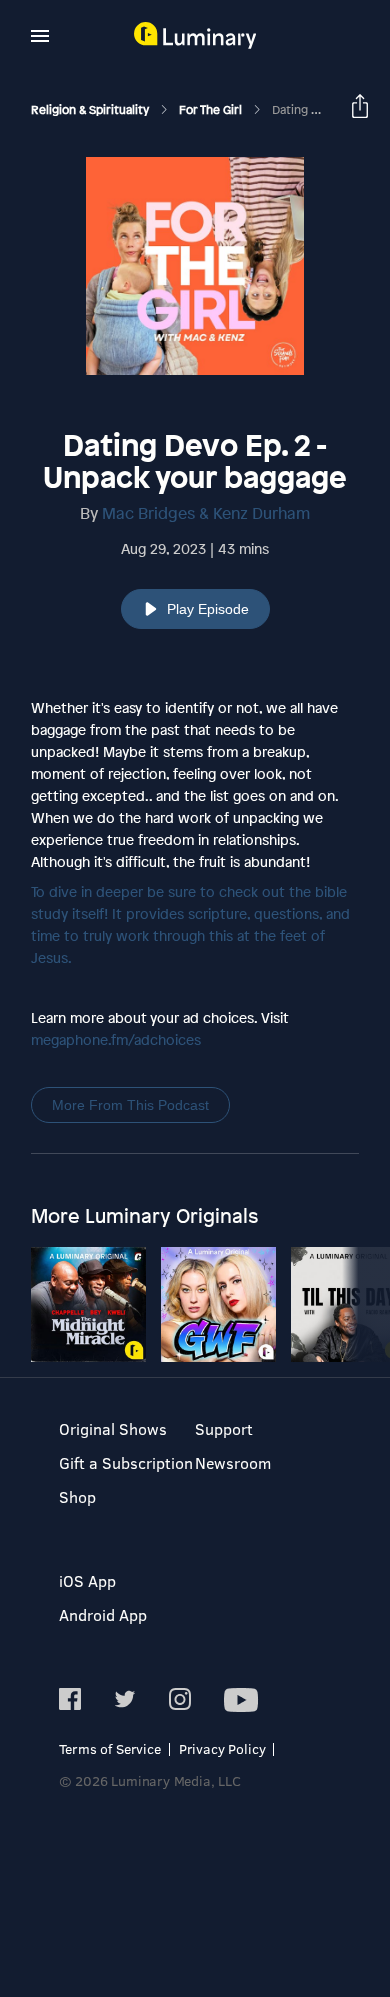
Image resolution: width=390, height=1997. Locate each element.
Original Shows (113, 1428)
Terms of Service (110, 1748)
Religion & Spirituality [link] (91, 110)
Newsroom (233, 1462)
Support (224, 1428)
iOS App (87, 1580)
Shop (77, 1496)
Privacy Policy (222, 1748)
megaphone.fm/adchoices (116, 1039)
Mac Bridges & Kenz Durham (206, 513)
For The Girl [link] (212, 110)
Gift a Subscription (126, 1462)
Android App (103, 1614)
